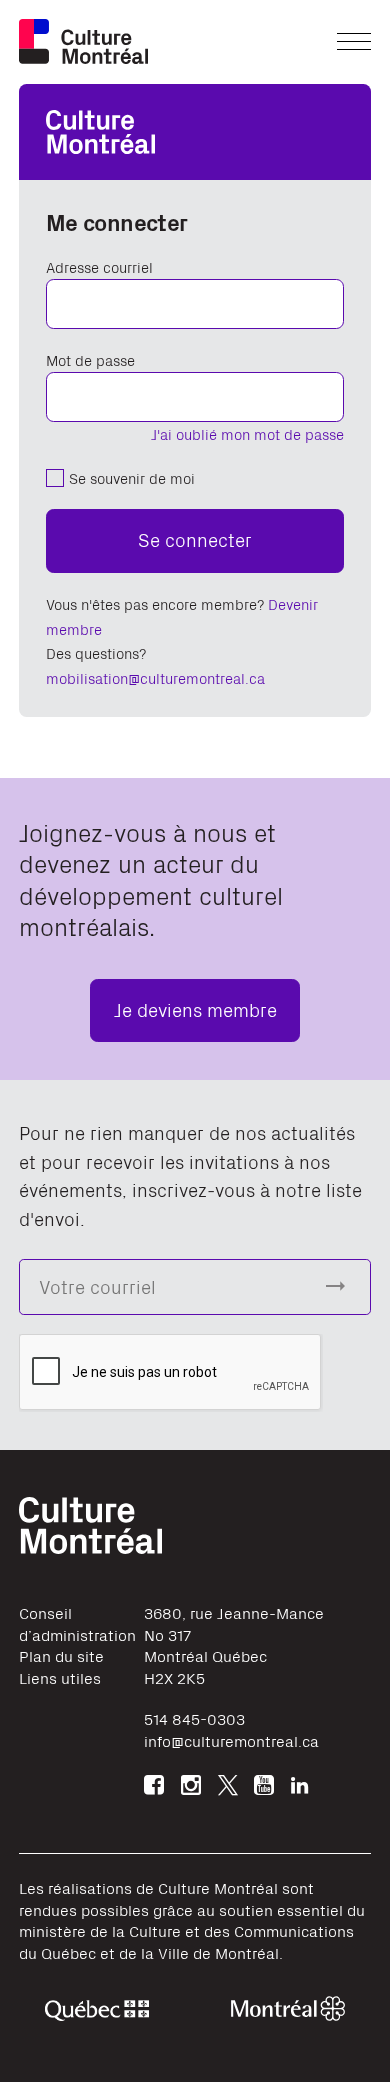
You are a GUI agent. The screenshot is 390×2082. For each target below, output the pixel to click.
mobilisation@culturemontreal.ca (155, 677)
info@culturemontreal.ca (231, 1740)
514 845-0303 (194, 1718)
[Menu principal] (354, 41)
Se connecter (195, 538)
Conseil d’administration (77, 1623)
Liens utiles (60, 1677)
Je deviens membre (195, 1008)
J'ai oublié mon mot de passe (247, 433)
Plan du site (61, 1655)
